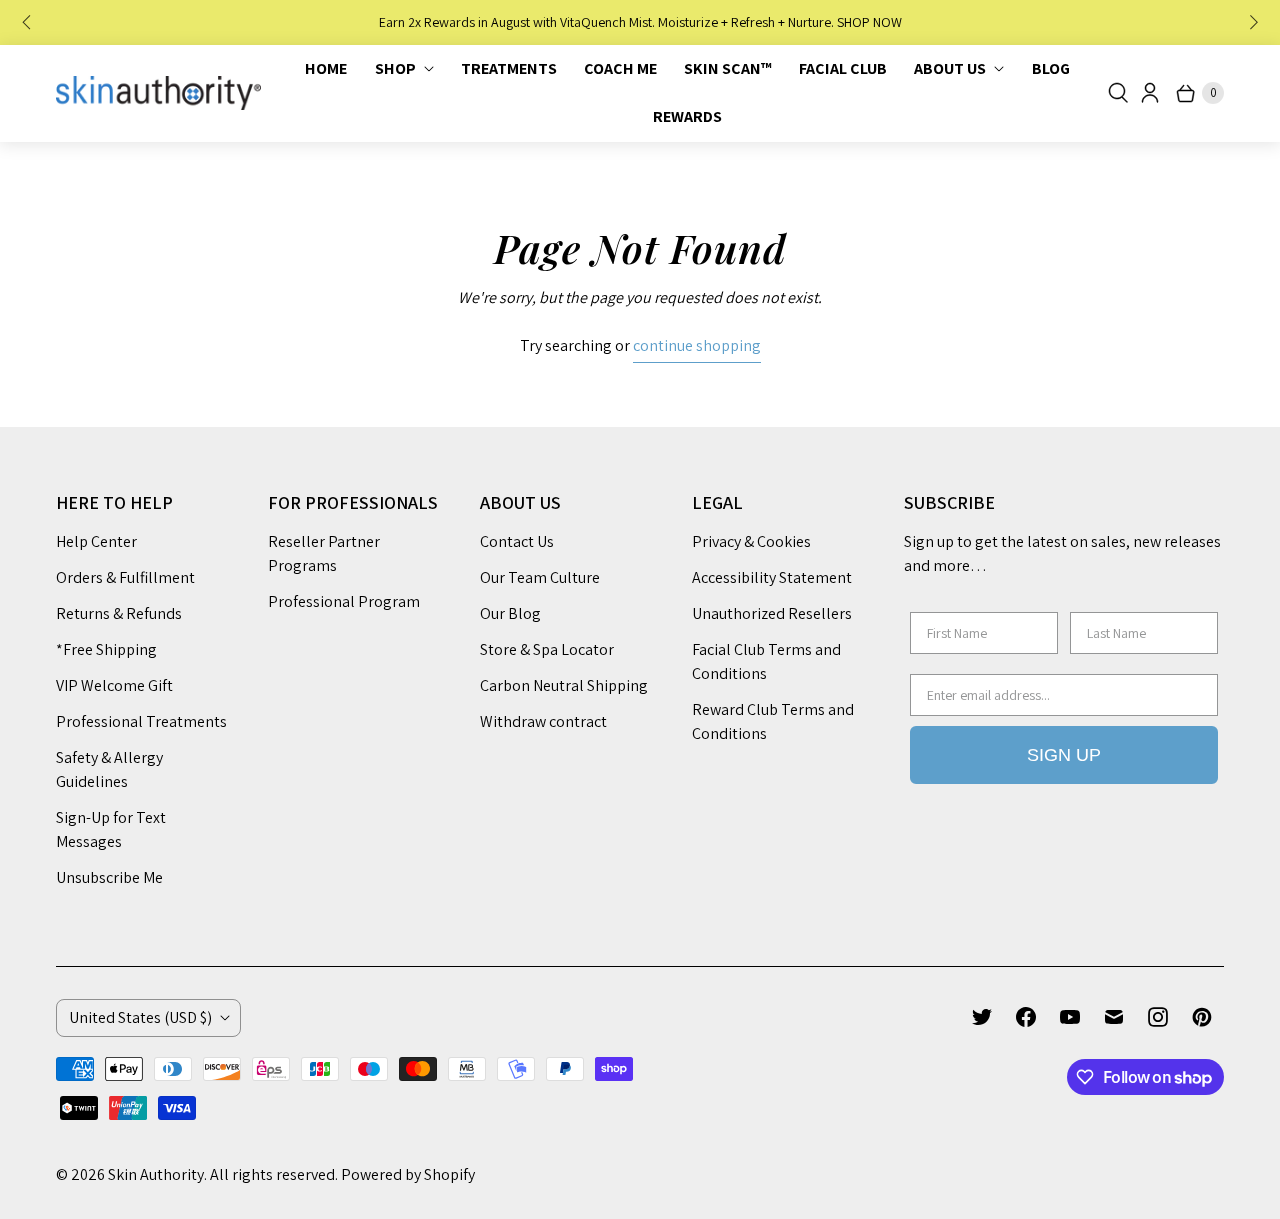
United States (140, 1017)
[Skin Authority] (158, 93)
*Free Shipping (106, 649)
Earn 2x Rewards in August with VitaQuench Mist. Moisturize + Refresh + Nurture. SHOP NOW (640, 22)
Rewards (687, 116)
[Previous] (28, 23)
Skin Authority (156, 1174)
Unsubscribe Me (109, 877)
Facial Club (843, 68)
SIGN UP (1064, 755)
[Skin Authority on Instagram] (1158, 1017)
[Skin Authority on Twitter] (982, 1017)
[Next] (1252, 23)
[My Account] (1150, 93)
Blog (1051, 68)
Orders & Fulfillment (125, 577)
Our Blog (510, 613)
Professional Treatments (141, 721)
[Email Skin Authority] (1114, 1017)
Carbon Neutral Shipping (564, 685)
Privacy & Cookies (751, 541)
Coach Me (620, 68)
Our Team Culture (540, 577)
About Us (950, 68)
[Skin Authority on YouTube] (1070, 1017)
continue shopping (697, 345)
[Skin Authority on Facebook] (1026, 1017)
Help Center (96, 541)
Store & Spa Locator (547, 649)
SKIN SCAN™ (728, 68)
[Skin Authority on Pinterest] (1202, 1017)
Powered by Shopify (408, 1174)
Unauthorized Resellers (772, 613)
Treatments (509, 68)
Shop (395, 68)
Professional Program (344, 601)
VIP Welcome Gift (114, 685)
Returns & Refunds (119, 613)
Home (326, 68)
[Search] (1118, 93)
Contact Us (517, 541)
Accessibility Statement (772, 577)
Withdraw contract (543, 721)
